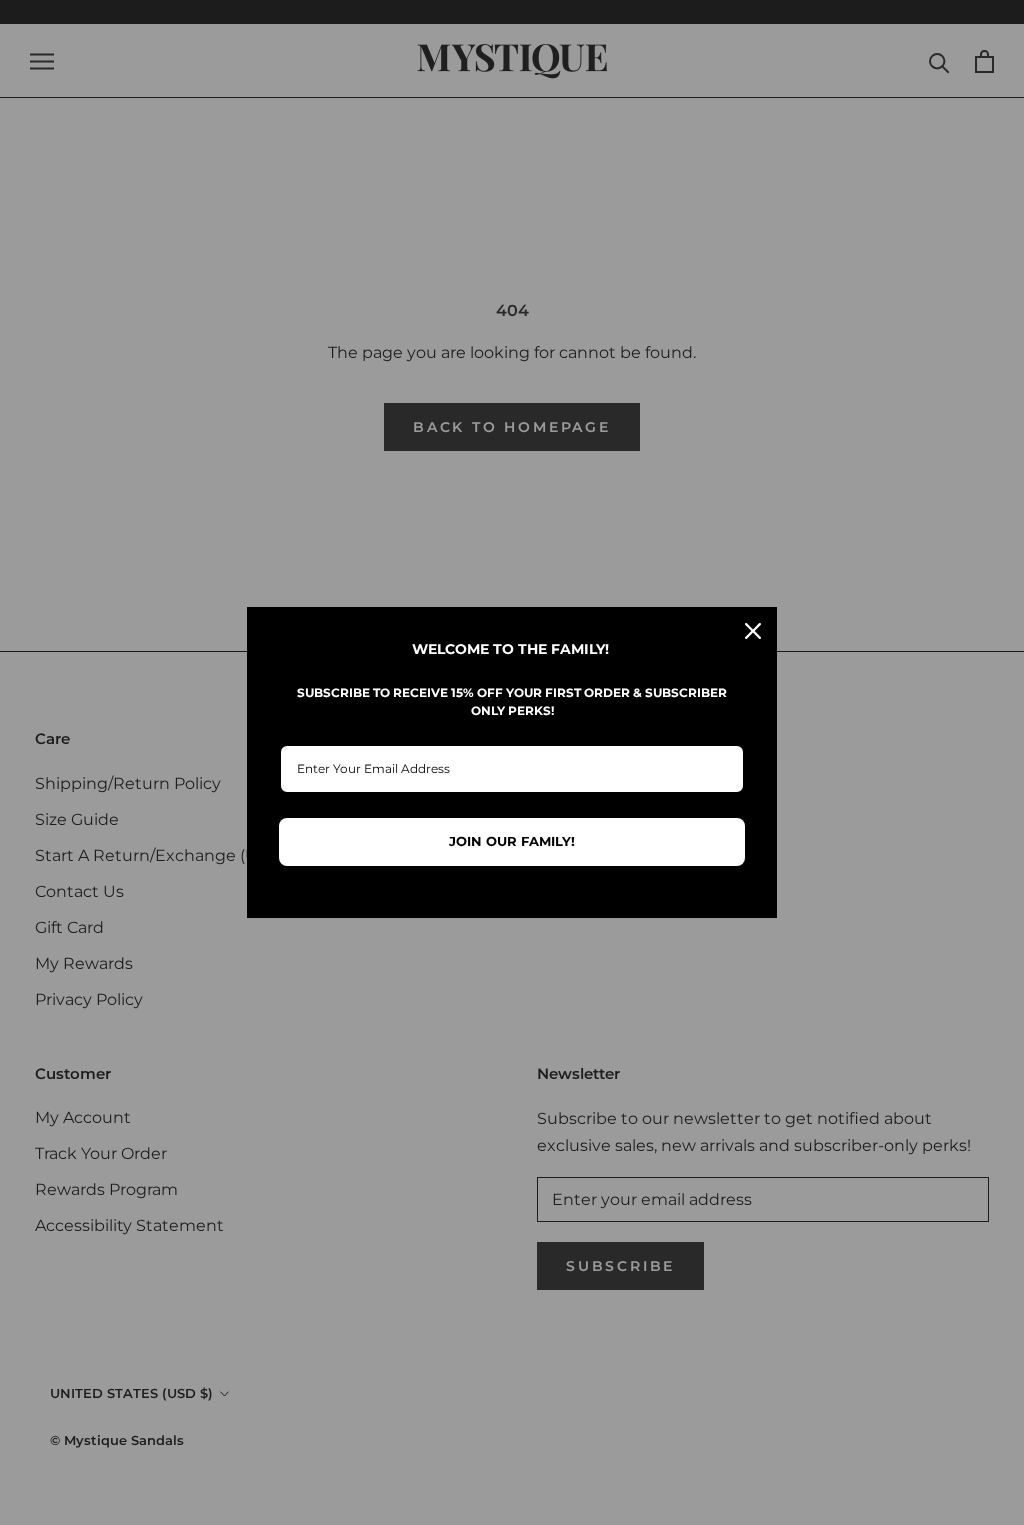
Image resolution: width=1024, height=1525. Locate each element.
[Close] (753, 631)
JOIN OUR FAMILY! (512, 841)
